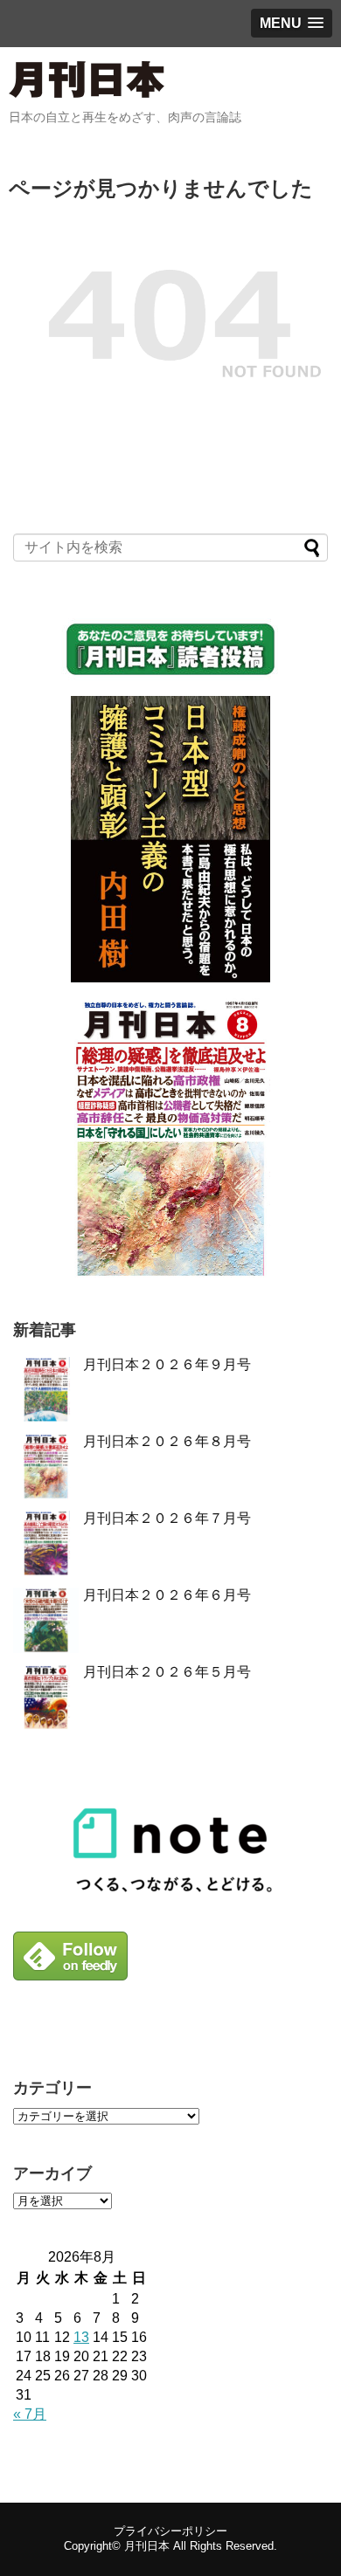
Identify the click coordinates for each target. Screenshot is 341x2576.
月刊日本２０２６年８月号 (167, 1441)
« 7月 (30, 2414)
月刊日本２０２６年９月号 (167, 1364)
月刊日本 (147, 2546)
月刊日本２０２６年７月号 (167, 1518)
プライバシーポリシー (170, 2531)
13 (81, 2337)
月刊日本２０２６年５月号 (167, 1672)
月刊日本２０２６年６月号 (167, 1595)
